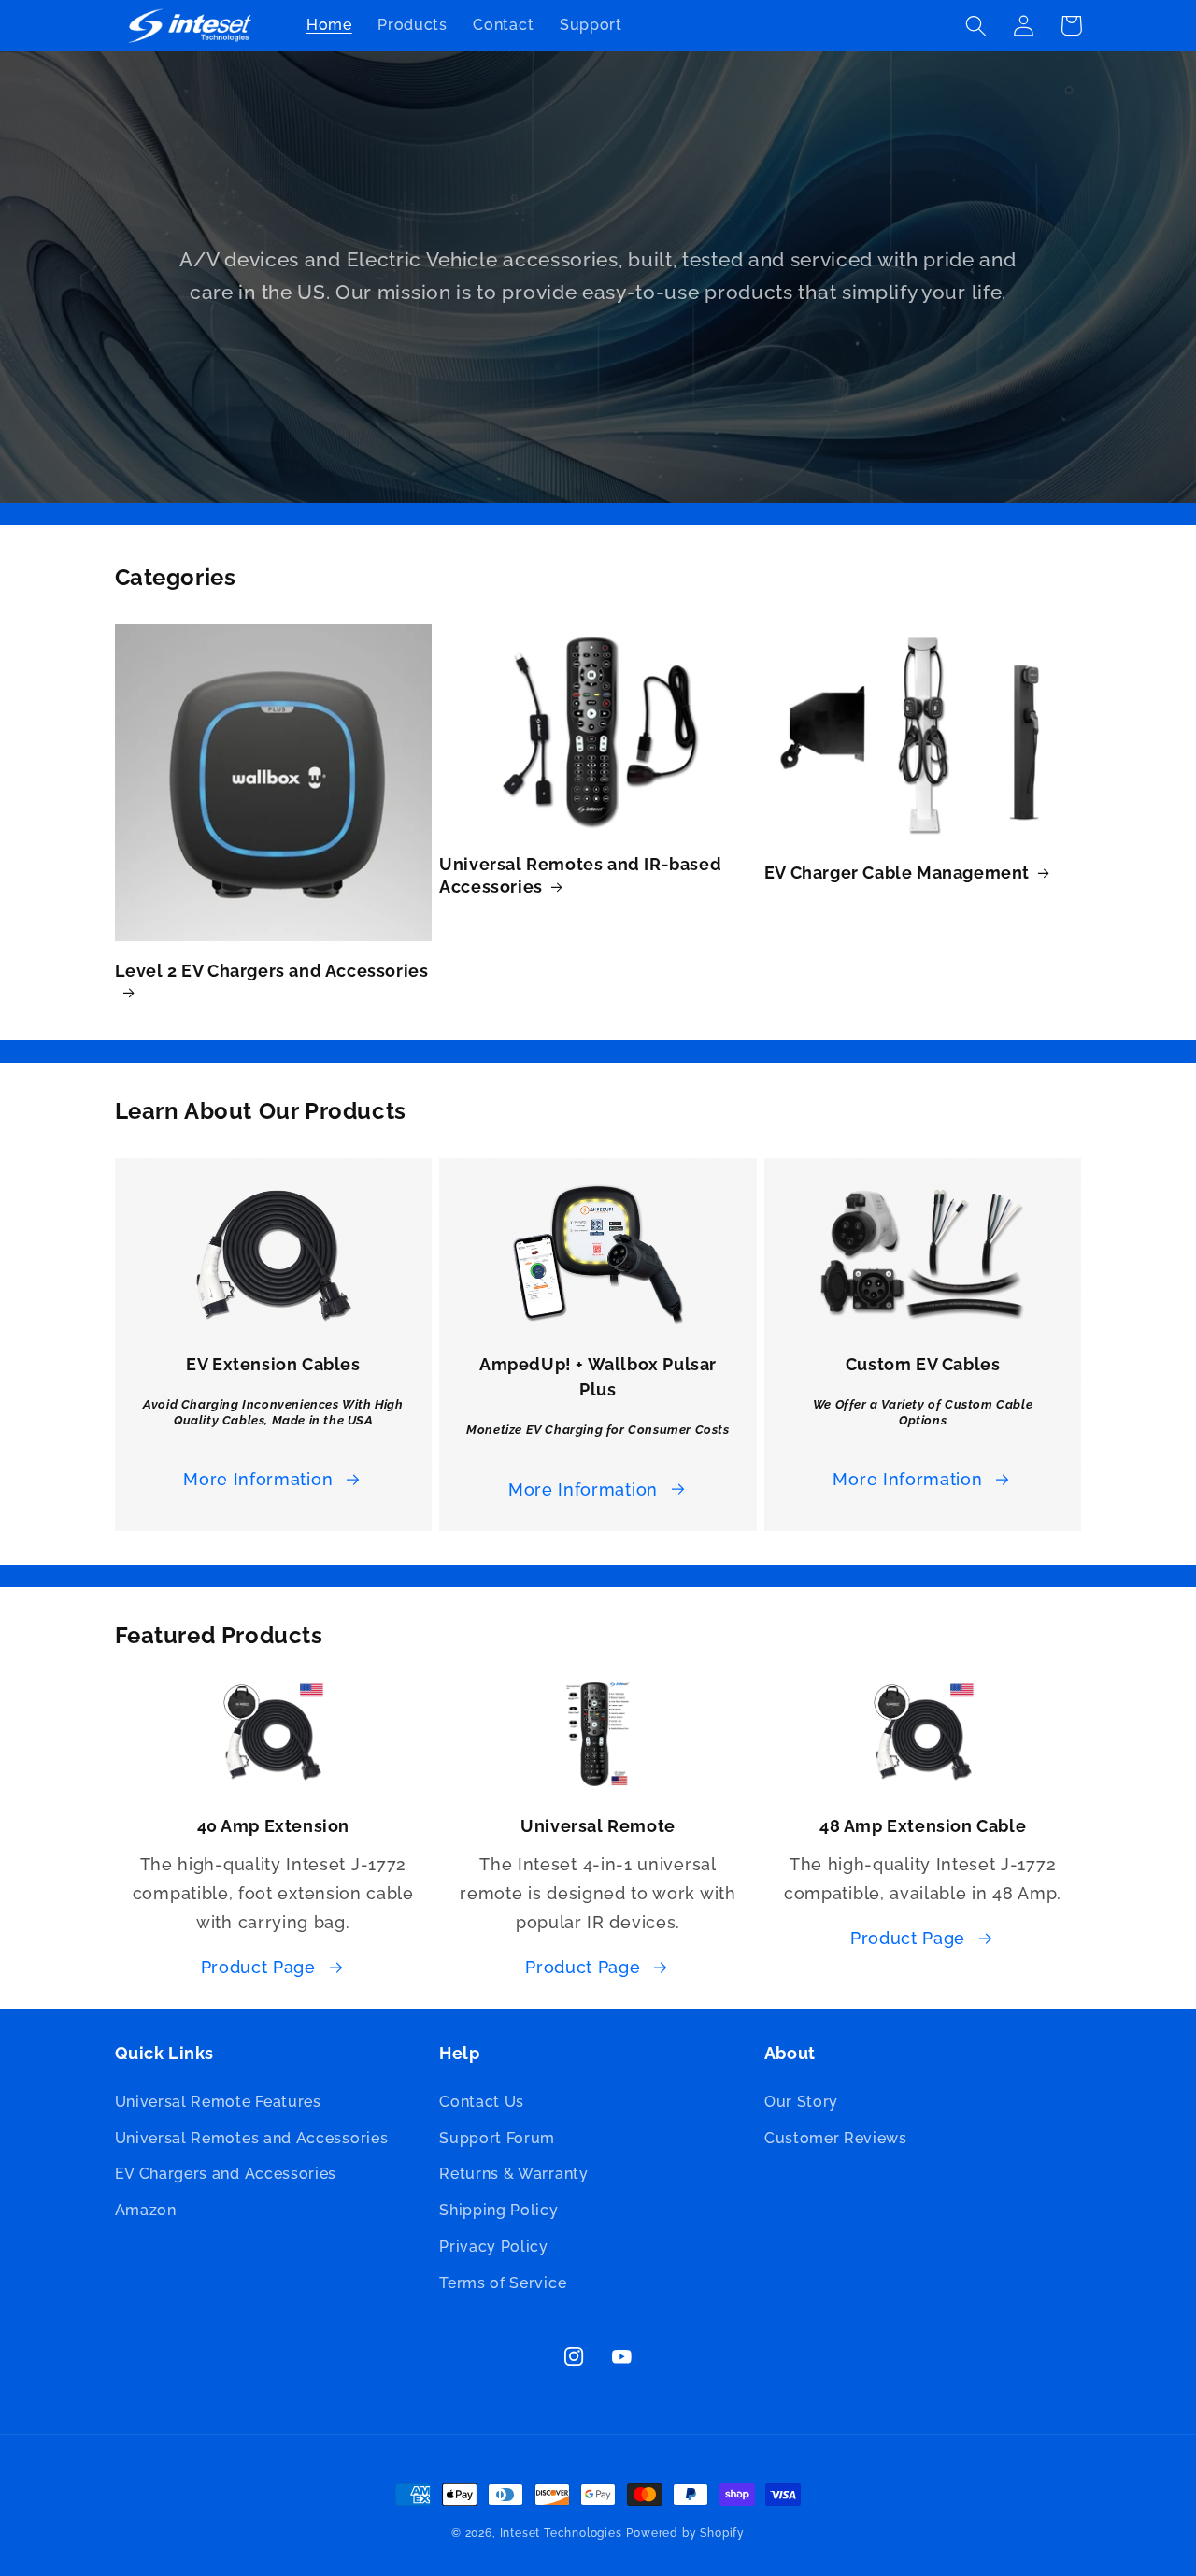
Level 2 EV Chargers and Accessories (272, 971)
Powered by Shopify (685, 2533)
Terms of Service (503, 2283)
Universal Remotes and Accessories (252, 2138)
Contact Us (482, 2102)
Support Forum (497, 2138)
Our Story (801, 2102)
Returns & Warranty (513, 2174)
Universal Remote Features (218, 2102)
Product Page (258, 1967)
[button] (977, 26)
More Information (258, 1479)
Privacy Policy (494, 2247)
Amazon (146, 2210)
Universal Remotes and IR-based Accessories (580, 875)
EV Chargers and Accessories (226, 2174)
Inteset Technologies (561, 2533)
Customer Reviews (836, 2138)
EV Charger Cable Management (897, 873)
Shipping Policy (498, 2210)
